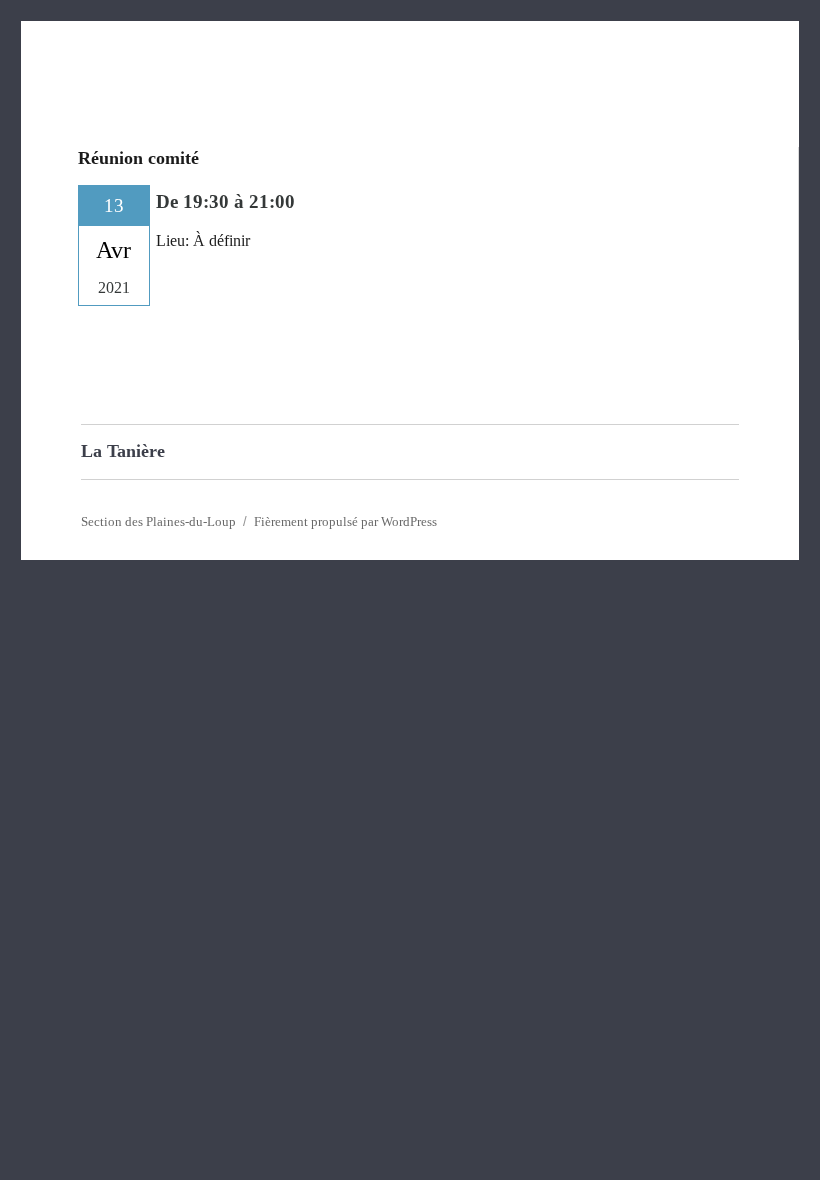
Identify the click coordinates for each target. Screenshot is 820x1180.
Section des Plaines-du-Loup (158, 521)
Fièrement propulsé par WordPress (345, 521)
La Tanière (123, 451)
